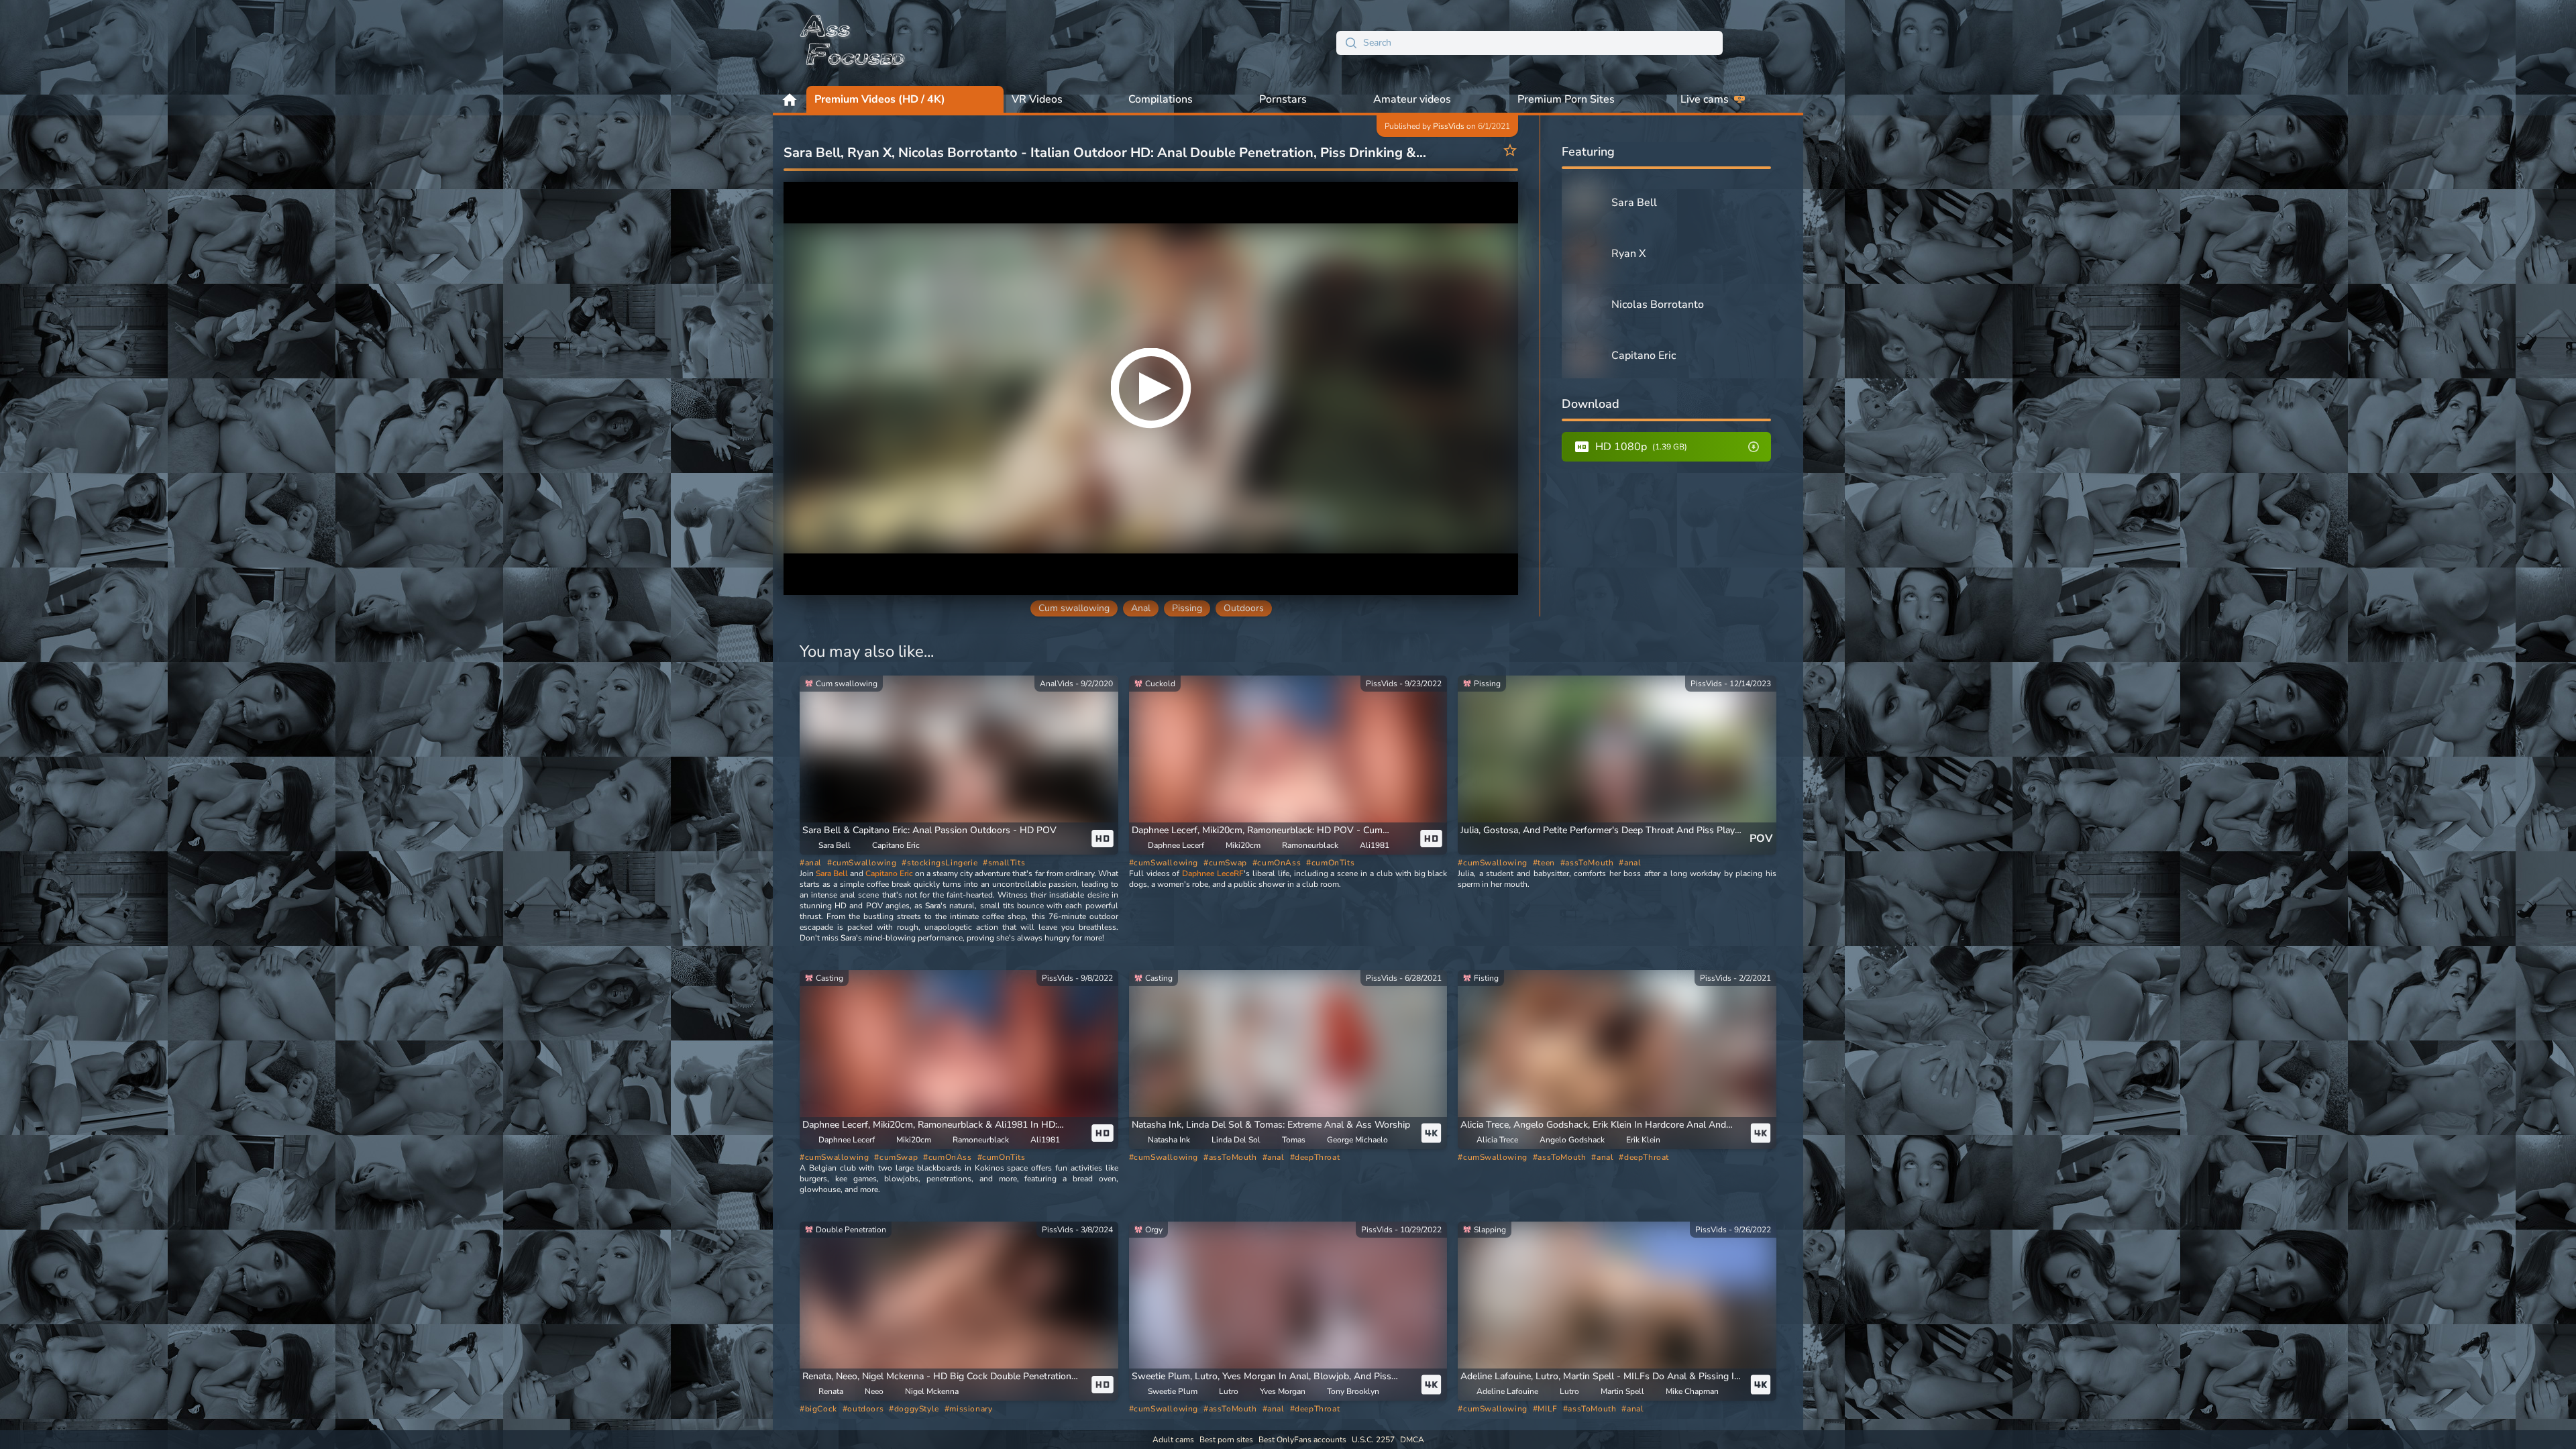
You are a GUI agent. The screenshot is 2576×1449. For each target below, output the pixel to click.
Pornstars (1283, 99)
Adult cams (1173, 1440)
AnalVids (1057, 684)
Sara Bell (832, 873)
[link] (959, 765)
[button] (1271, 1125)
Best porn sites (1226, 1440)
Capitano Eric (889, 873)
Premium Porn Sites (1566, 99)
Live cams (1705, 99)
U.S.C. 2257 (1373, 1440)
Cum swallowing (1074, 608)
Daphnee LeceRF (1213, 873)
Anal (1141, 608)
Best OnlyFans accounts (1302, 1440)
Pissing (1187, 608)
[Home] (853, 43)
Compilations (1161, 99)
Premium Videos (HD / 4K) (880, 99)
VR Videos (1037, 99)
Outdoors (1244, 608)
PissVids (1449, 126)
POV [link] (1761, 839)
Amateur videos (1412, 99)
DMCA (1412, 1440)
